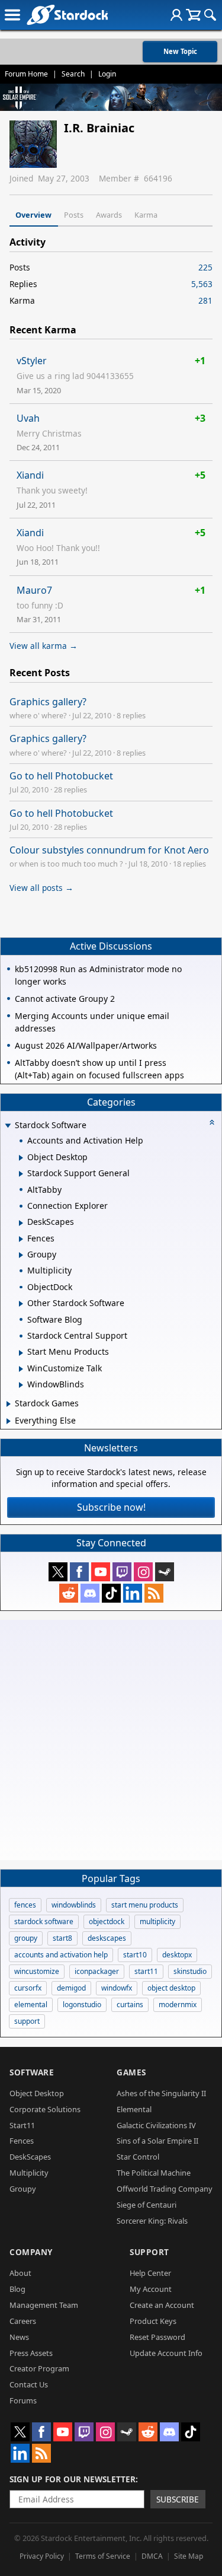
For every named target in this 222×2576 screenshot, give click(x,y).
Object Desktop (37, 2093)
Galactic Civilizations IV (156, 2125)
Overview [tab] (33, 215)
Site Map (189, 2556)
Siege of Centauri (147, 2205)
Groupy (23, 2189)
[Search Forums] (210, 15)
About (20, 2273)
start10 (135, 1955)
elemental (31, 2005)
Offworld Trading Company (165, 2189)
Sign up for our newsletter (73, 2479)
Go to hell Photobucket (61, 776)
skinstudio (190, 1971)
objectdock (107, 1921)
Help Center (150, 2273)
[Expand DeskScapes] (21, 1223)
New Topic (180, 51)
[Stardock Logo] (67, 15)
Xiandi (30, 475)
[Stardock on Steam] (165, 1572)
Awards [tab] (109, 215)
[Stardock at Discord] (90, 1593)
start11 (146, 1971)
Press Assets (31, 2353)
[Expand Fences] (21, 1239)
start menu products (145, 1905)
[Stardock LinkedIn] (133, 1593)
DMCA (152, 2556)
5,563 (202, 284)
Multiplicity (29, 2173)
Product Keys (153, 2321)
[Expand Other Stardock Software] (21, 1304)
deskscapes (107, 1938)
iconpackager (97, 1971)
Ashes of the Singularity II (161, 2093)
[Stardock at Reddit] (69, 1593)
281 (205, 300)
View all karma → (44, 646)
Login (107, 74)
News (19, 2337)
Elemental (134, 2109)
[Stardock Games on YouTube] (101, 1572)
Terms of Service (103, 2556)
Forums (23, 2400)
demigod (71, 1988)
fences (25, 1905)
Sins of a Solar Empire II (157, 2141)
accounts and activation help (61, 1955)
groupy (26, 1938)
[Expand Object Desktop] (21, 1158)
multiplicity (157, 1921)
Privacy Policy (42, 2556)
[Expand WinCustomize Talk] (21, 1369)
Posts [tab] (74, 215)
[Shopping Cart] (193, 15)
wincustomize (37, 1971)
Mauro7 (34, 590)
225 (205, 267)
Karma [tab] (146, 215)
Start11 (22, 2125)
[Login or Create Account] (176, 15)
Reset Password (157, 2337)
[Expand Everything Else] (9, 1421)
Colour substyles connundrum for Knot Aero (109, 850)
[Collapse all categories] (212, 1122)
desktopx (177, 1955)
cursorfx (28, 1988)
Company (31, 2252)
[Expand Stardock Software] (8, 1126)
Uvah (28, 418)
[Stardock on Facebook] (79, 1572)
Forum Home (26, 74)
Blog (17, 2289)
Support (149, 2252)
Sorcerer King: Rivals (152, 2221)
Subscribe (178, 2499)
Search (73, 74)
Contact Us (29, 2384)
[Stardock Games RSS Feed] (154, 1593)
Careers (23, 2321)
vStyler (32, 361)
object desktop (171, 1988)
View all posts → (41, 888)
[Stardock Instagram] (143, 1572)
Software (32, 2072)
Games (131, 2072)
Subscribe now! (111, 1507)
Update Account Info (166, 2353)
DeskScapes (30, 2157)
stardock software (44, 1921)
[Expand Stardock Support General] (21, 1174)
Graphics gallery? (48, 702)
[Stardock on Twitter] (58, 1572)
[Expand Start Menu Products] (21, 1353)
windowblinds (74, 1905)
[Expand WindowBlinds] (21, 1385)
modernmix (178, 2005)
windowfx (117, 1988)
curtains (130, 2005)
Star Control (138, 2157)
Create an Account (162, 2305)
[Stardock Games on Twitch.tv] (122, 1572)
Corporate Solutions (45, 2109)
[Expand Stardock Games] (9, 1404)
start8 (62, 1938)
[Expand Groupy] (21, 1255)
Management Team (44, 2305)
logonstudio (82, 2005)
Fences (22, 2141)
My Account (151, 2289)
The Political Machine (154, 2173)
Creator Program (39, 2368)
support (27, 2021)
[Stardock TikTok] (111, 1593)
